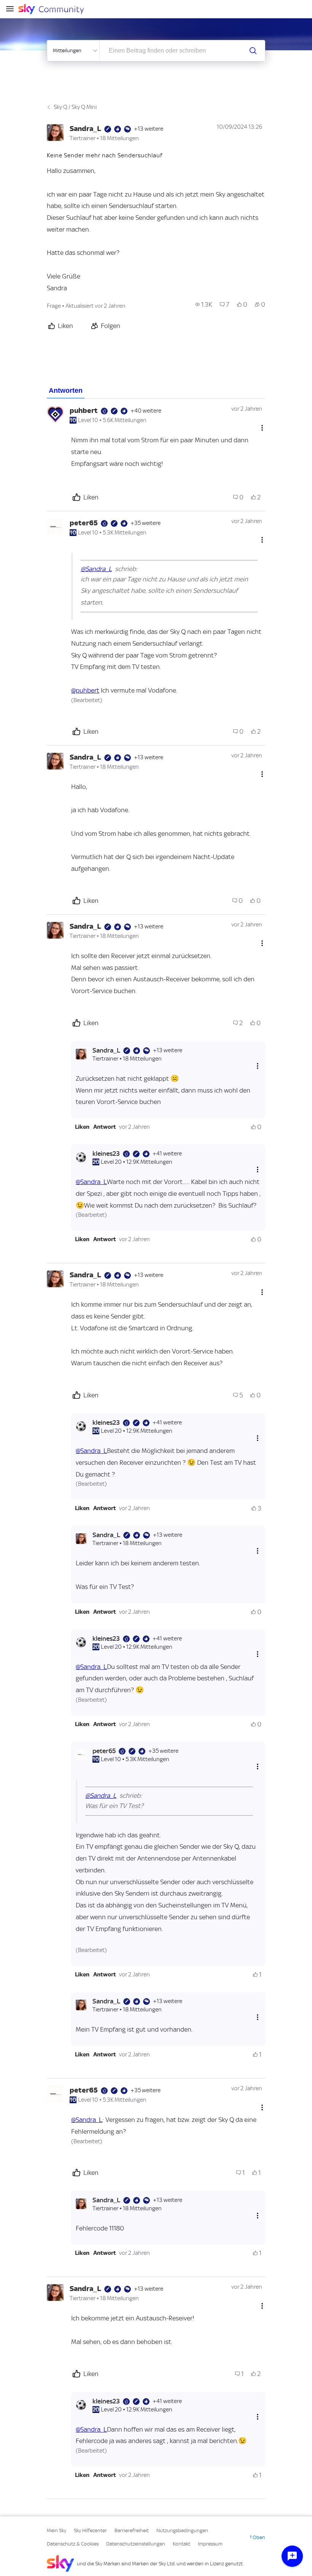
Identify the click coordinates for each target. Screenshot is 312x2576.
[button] (82, 1127)
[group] (204, 304)
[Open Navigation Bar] (12, 9)
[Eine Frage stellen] (292, 2556)
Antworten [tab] (66, 390)
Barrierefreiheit (132, 2530)
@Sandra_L (96, 569)
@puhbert (85, 690)
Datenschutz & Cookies (73, 2544)
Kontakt (181, 2544)
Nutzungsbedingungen (182, 2530)
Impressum (210, 2544)
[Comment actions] (262, 428)
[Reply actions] (258, 1066)
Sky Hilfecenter (90, 2530)
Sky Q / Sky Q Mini (75, 107)
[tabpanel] (156, 1449)
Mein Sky (57, 2530)
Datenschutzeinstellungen (136, 2544)
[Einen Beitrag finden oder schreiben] (253, 51)
